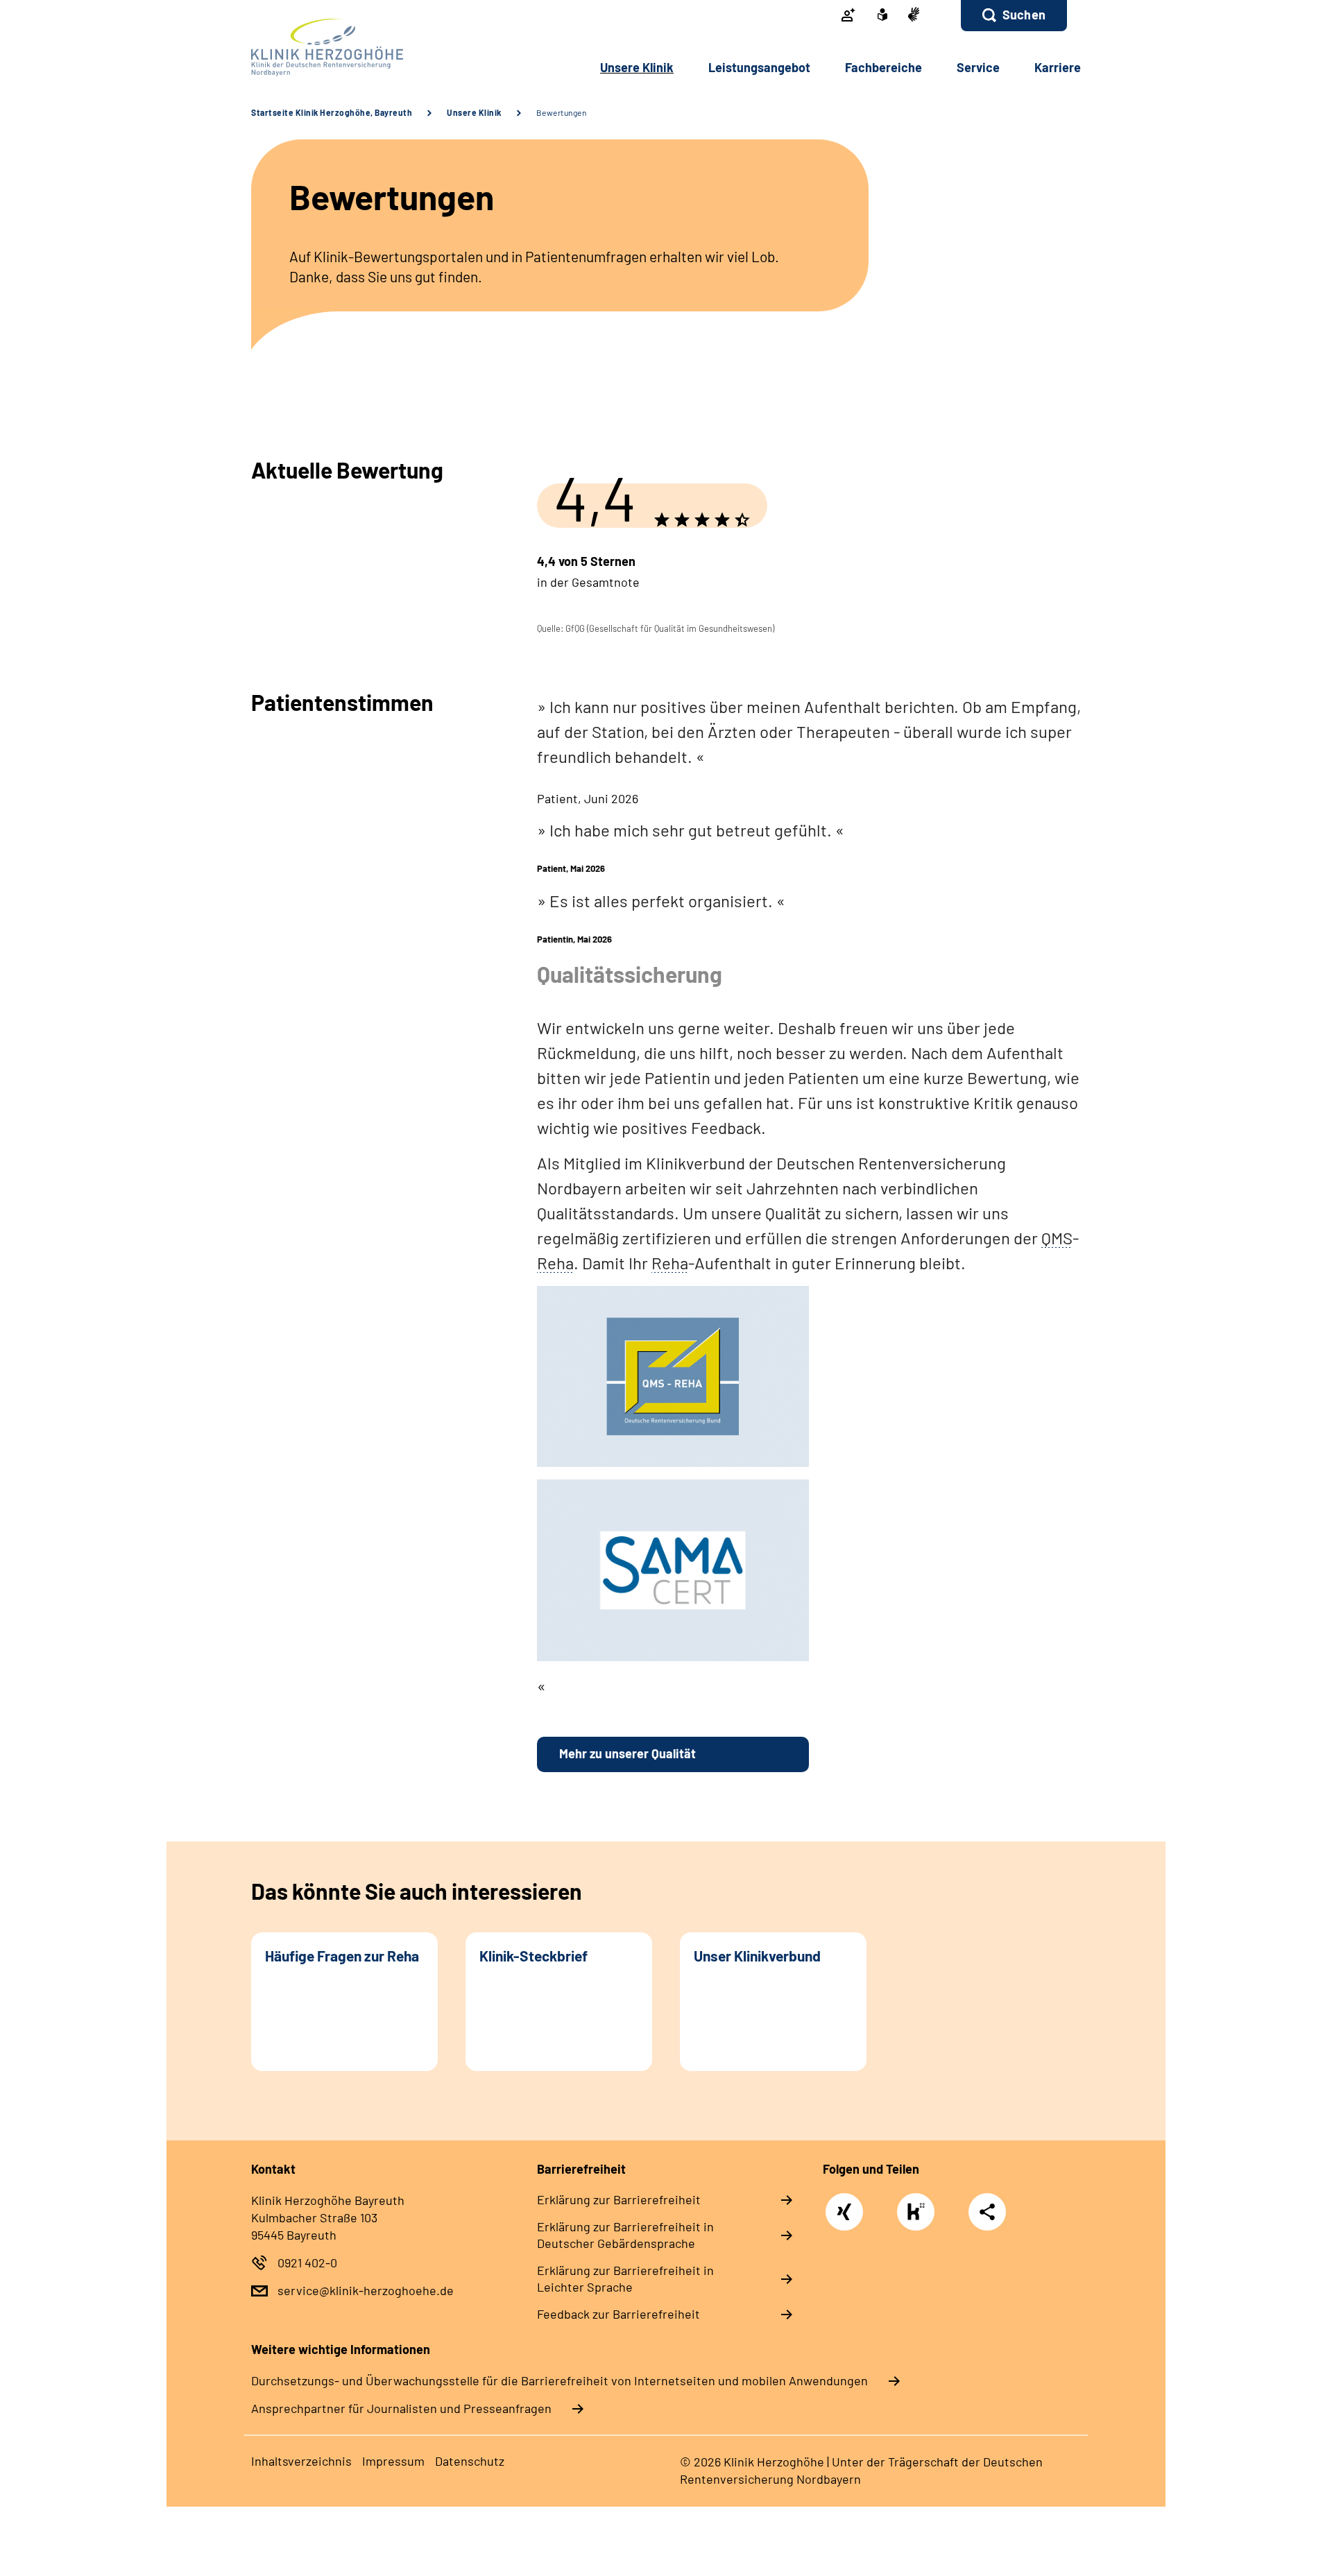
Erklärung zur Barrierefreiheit (619, 2199)
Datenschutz (470, 2461)
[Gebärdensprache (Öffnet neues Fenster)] (914, 16)
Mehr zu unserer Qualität (627, 1753)
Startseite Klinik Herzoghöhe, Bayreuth (332, 112)
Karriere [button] (1058, 67)
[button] (1014, 16)
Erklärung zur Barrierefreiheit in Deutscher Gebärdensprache (625, 2235)
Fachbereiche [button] (883, 67)
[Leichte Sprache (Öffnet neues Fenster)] (882, 16)
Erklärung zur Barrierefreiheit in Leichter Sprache (625, 2278)
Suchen (1024, 15)
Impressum (393, 2461)
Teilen (987, 2211)
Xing (845, 2205)
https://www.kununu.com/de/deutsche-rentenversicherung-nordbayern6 (919, 2215)
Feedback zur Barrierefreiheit (618, 2314)
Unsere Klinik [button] (637, 67)
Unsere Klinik (474, 112)
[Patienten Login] (848, 16)
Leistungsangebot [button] (759, 67)
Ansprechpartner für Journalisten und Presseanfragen (401, 2408)
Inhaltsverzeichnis (301, 2461)
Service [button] (978, 67)
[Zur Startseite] (344, 48)
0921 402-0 (307, 2262)
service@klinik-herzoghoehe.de (366, 2290)
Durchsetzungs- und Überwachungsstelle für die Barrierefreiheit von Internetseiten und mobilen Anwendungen (560, 2380)
